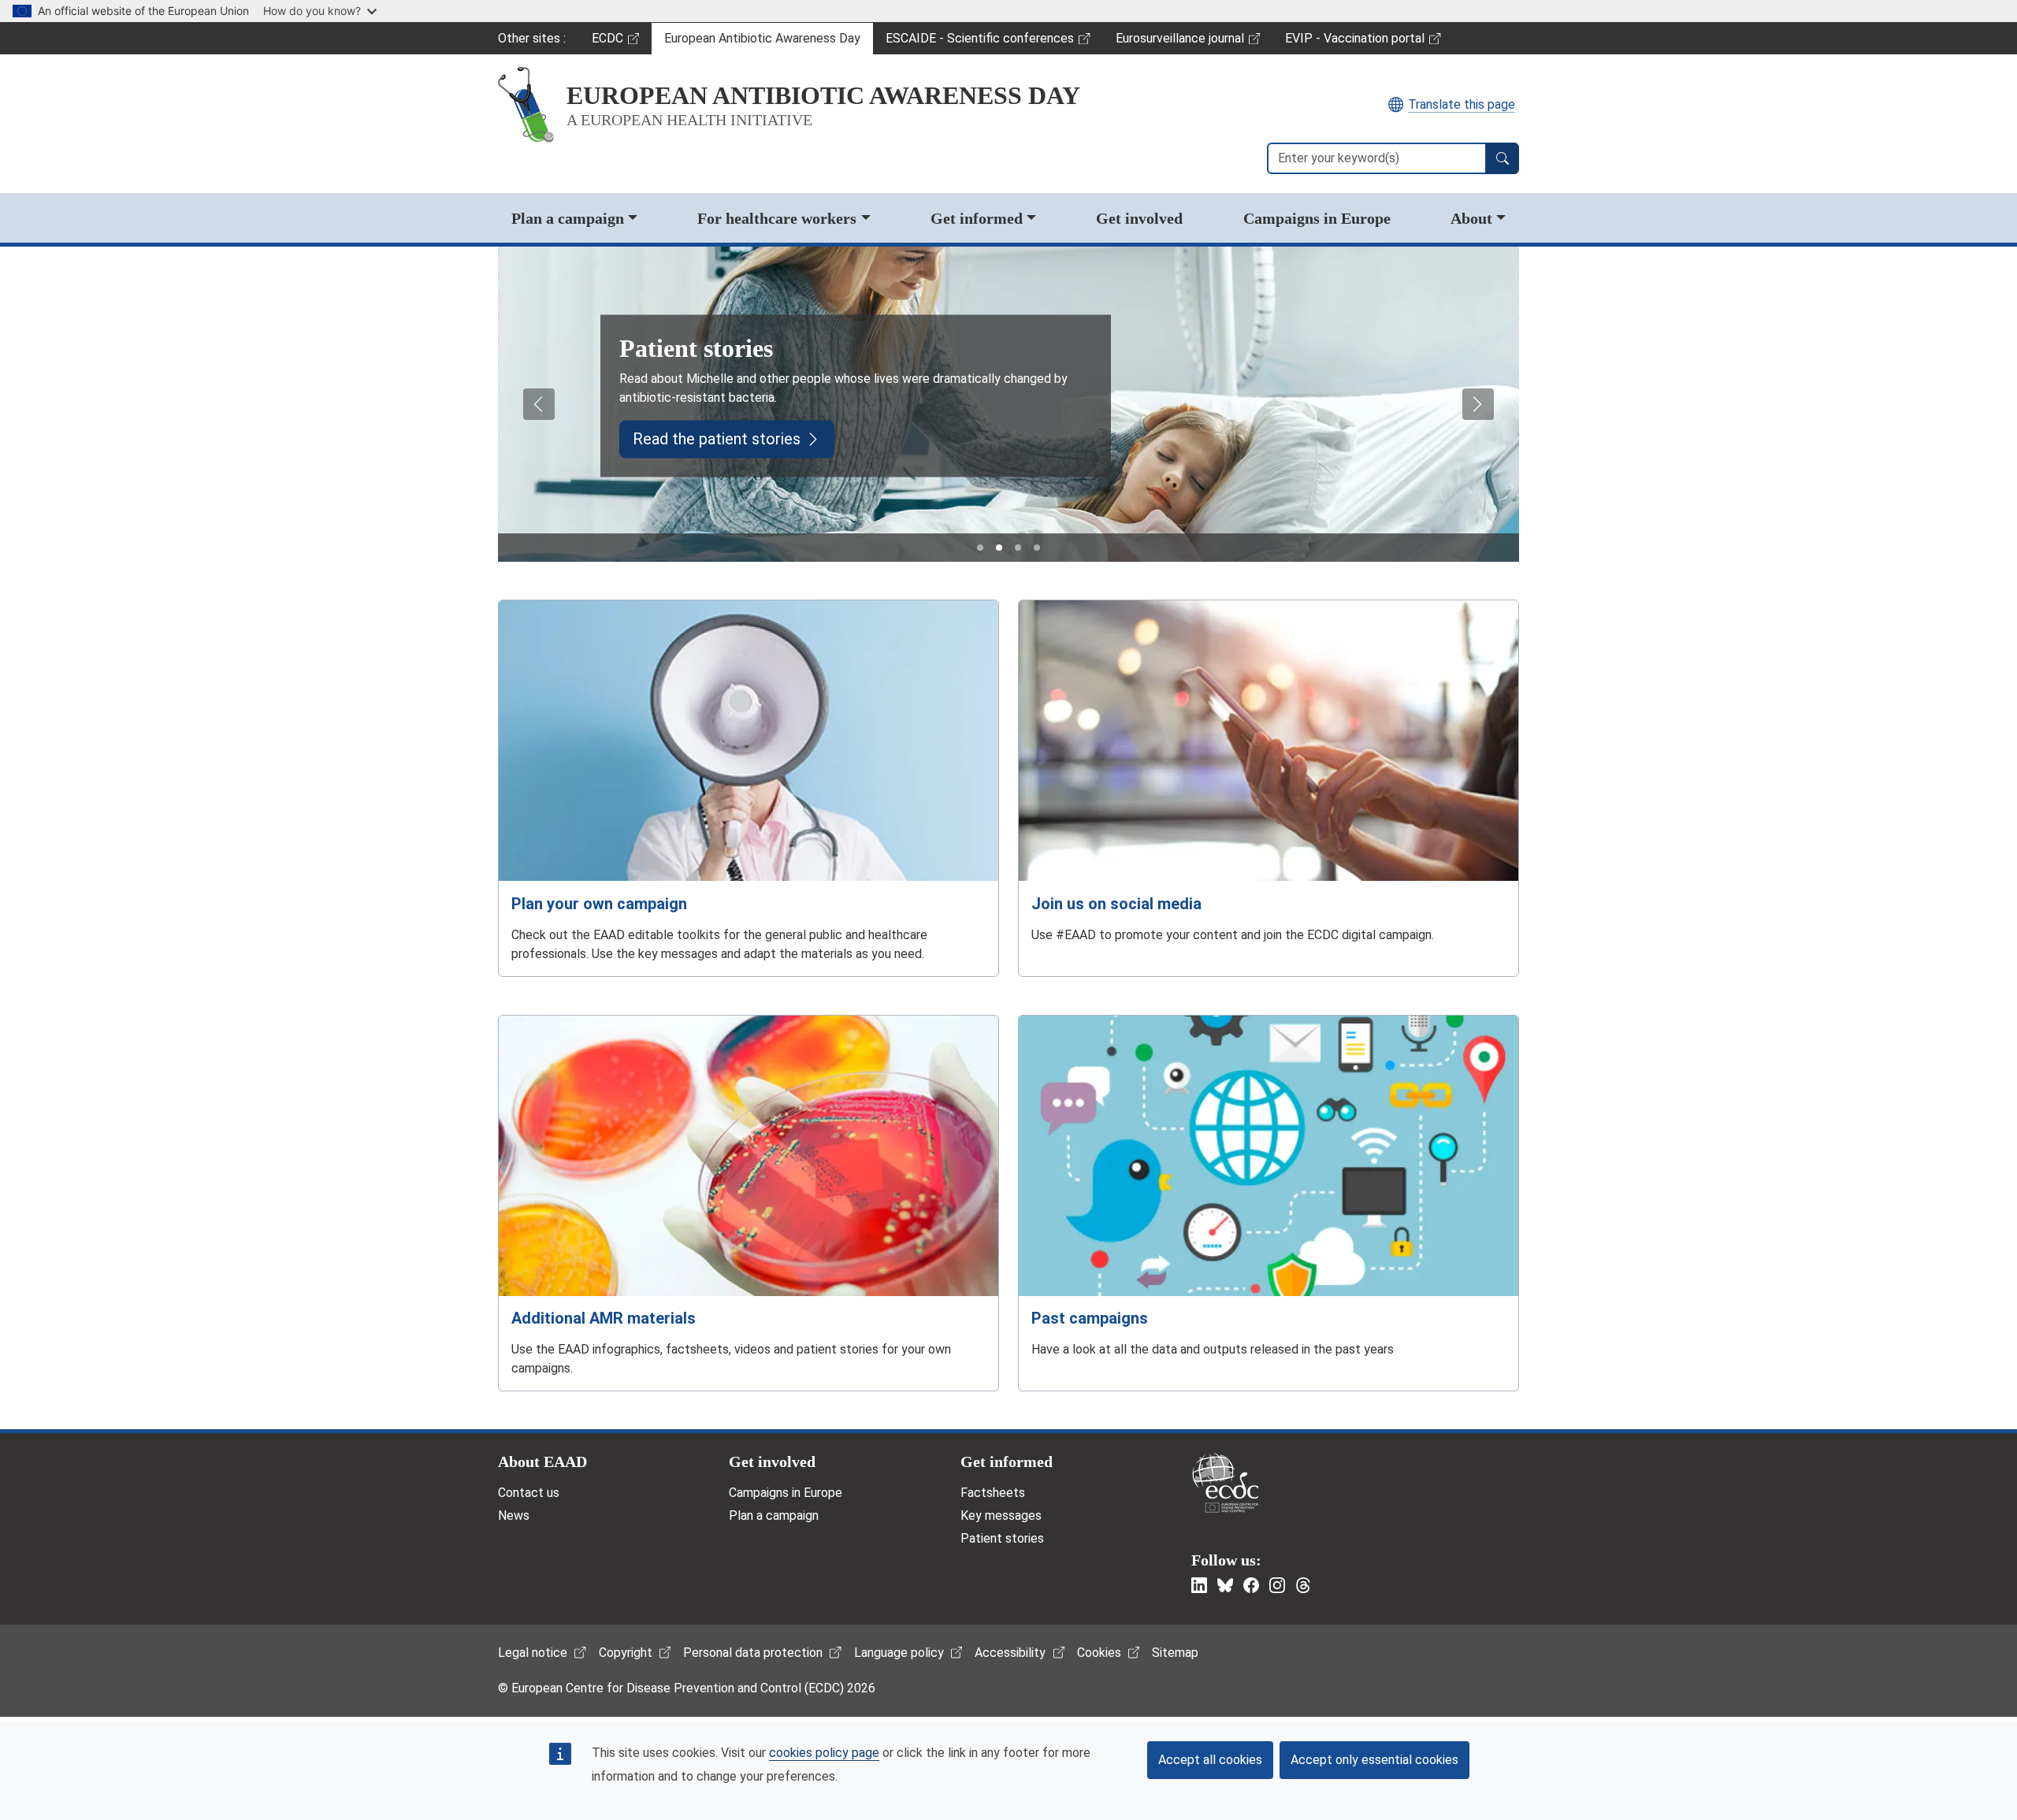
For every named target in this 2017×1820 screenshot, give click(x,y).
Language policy (899, 1653)
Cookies (1099, 1653)
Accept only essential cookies (1374, 1760)
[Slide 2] (999, 548)
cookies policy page (824, 1753)
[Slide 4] (1037, 548)
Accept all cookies (1210, 1760)
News (514, 1515)
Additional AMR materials (604, 1318)
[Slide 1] (980, 548)
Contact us (529, 1493)
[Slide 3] (1018, 548)
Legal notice (533, 1653)
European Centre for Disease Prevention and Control (1225, 1482)
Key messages (1001, 1515)
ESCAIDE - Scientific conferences (979, 43)
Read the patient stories (717, 440)
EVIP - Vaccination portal (1354, 43)
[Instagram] (1277, 1585)
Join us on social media (1116, 904)
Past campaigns (1090, 1318)
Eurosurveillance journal (1182, 43)
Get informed (977, 218)
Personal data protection (753, 1653)
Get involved (1139, 218)
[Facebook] (1251, 1585)
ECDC (621, 43)
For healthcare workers (777, 218)
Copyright (626, 1653)
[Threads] (1303, 1585)
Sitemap (1175, 1653)
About (1471, 218)
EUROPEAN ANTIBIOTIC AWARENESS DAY (823, 95)
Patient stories (1002, 1538)
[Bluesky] (1225, 1585)
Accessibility (1010, 1653)
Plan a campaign (568, 218)
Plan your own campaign (599, 904)
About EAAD (542, 1462)
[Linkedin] (1199, 1585)
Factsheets (993, 1493)
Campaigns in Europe (1317, 218)
